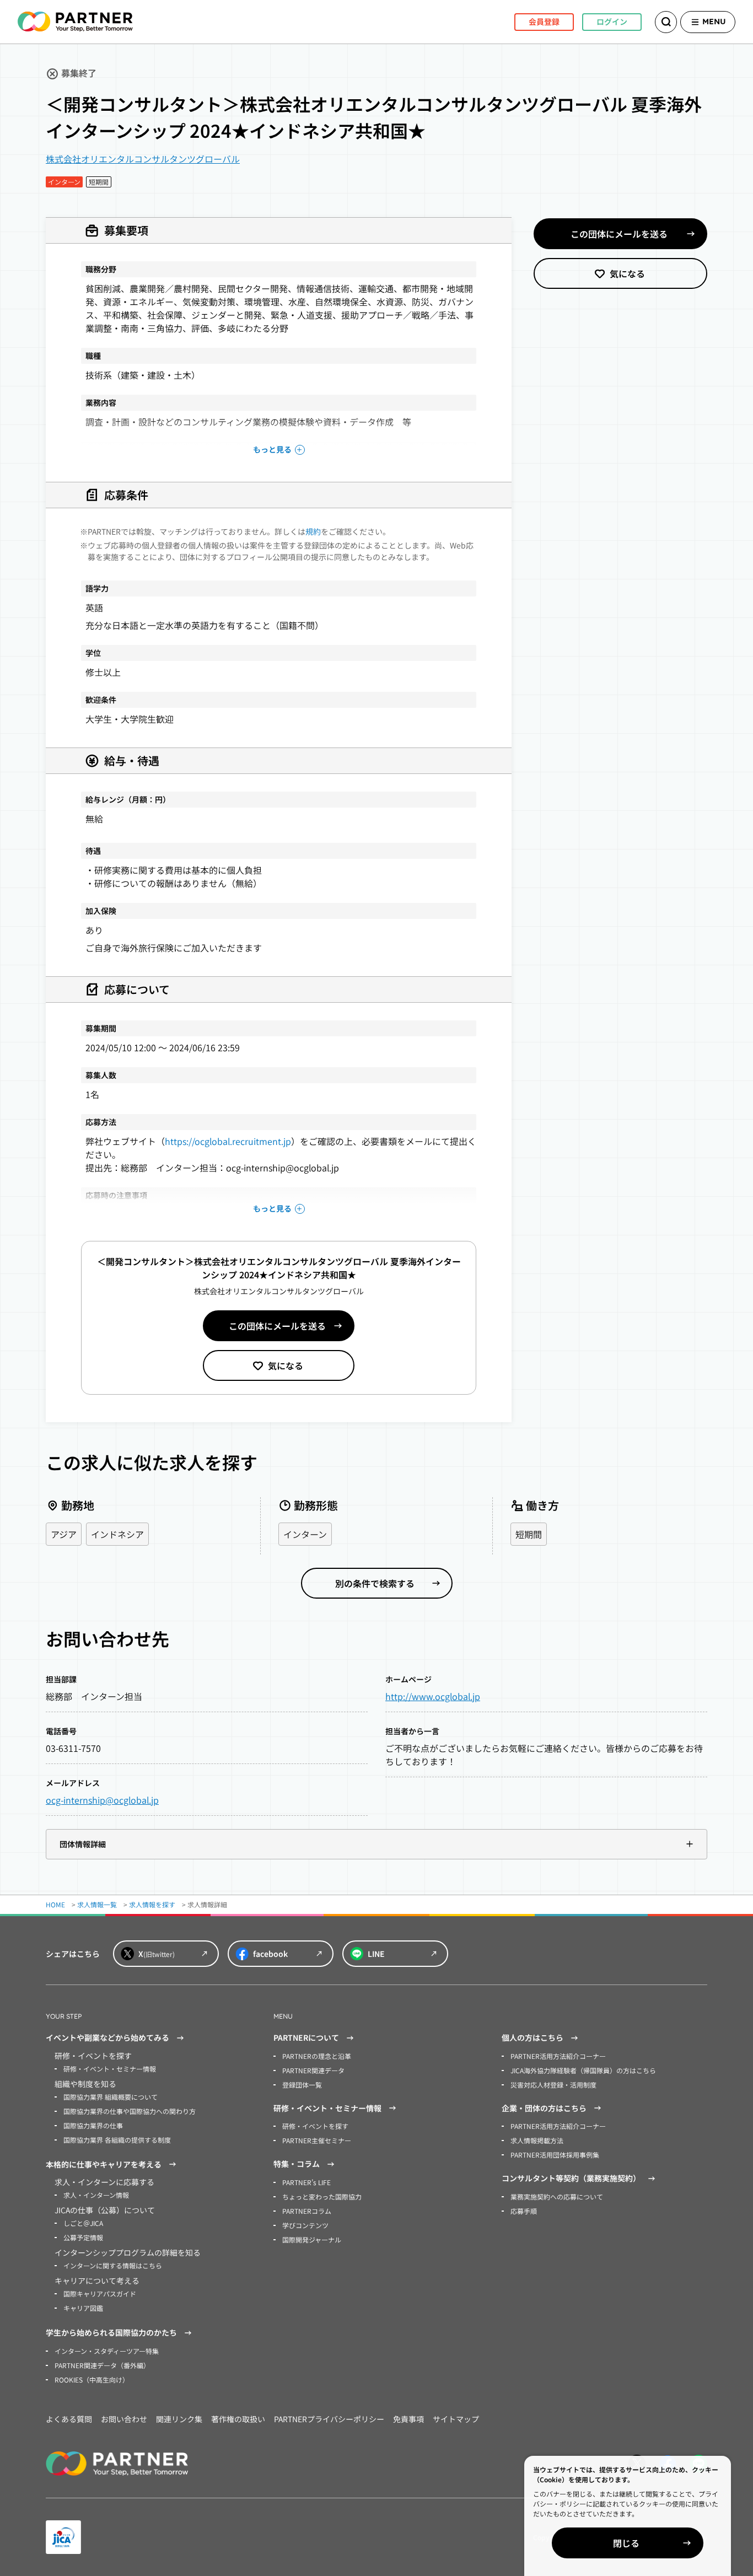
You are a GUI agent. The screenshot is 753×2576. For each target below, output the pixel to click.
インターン (305, 1534)
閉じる (626, 2543)
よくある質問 (69, 2419)
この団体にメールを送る (277, 1326)
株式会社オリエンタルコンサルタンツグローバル (143, 159)
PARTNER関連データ (313, 2070)
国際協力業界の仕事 (93, 2125)
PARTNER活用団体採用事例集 (555, 2155)
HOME (55, 1904)
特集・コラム (297, 2164)
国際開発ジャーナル (312, 2239)
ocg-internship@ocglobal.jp (102, 1800)
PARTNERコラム (307, 2211)
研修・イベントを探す (315, 2126)
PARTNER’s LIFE (306, 2182)
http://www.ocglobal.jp (433, 1696)
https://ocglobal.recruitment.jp (228, 1141)
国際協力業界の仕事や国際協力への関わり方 (130, 2111)
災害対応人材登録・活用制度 (553, 2085)
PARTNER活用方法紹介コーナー (558, 2056)
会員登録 (544, 21)
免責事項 (408, 2419)
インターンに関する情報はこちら (113, 2265)
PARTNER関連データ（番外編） (102, 2365)
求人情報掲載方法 (537, 2140)
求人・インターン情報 (96, 2195)
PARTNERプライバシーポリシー (329, 2419)
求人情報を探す (152, 1904)
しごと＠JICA (83, 2223)
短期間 (529, 1534)
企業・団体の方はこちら (544, 2108)
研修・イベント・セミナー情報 (110, 2069)
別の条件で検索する (375, 1583)
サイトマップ (456, 2419)
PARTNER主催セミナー (317, 2140)
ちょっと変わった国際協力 (322, 2196)
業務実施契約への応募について (557, 2196)
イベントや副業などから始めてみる (107, 2037)
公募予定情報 (83, 2237)
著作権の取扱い (238, 2419)
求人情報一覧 (97, 1904)
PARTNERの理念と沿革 (317, 2056)
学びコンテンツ (305, 2225)
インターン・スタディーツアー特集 (107, 2351)
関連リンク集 (179, 2419)
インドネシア (117, 1534)
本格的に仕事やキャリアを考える (104, 2164)
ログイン (612, 21)
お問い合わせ (124, 2419)
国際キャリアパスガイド (100, 2293)
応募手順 (524, 2211)
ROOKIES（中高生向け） (92, 2379)
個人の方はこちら (533, 2037)
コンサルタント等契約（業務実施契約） (571, 2178)
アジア (64, 1534)
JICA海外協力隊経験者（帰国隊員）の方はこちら (583, 2070)
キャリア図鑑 (83, 2308)
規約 (313, 531)
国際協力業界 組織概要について (111, 2097)
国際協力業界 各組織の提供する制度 (117, 2140)
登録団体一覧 (302, 2085)
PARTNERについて (306, 2037)
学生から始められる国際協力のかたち (111, 2332)
